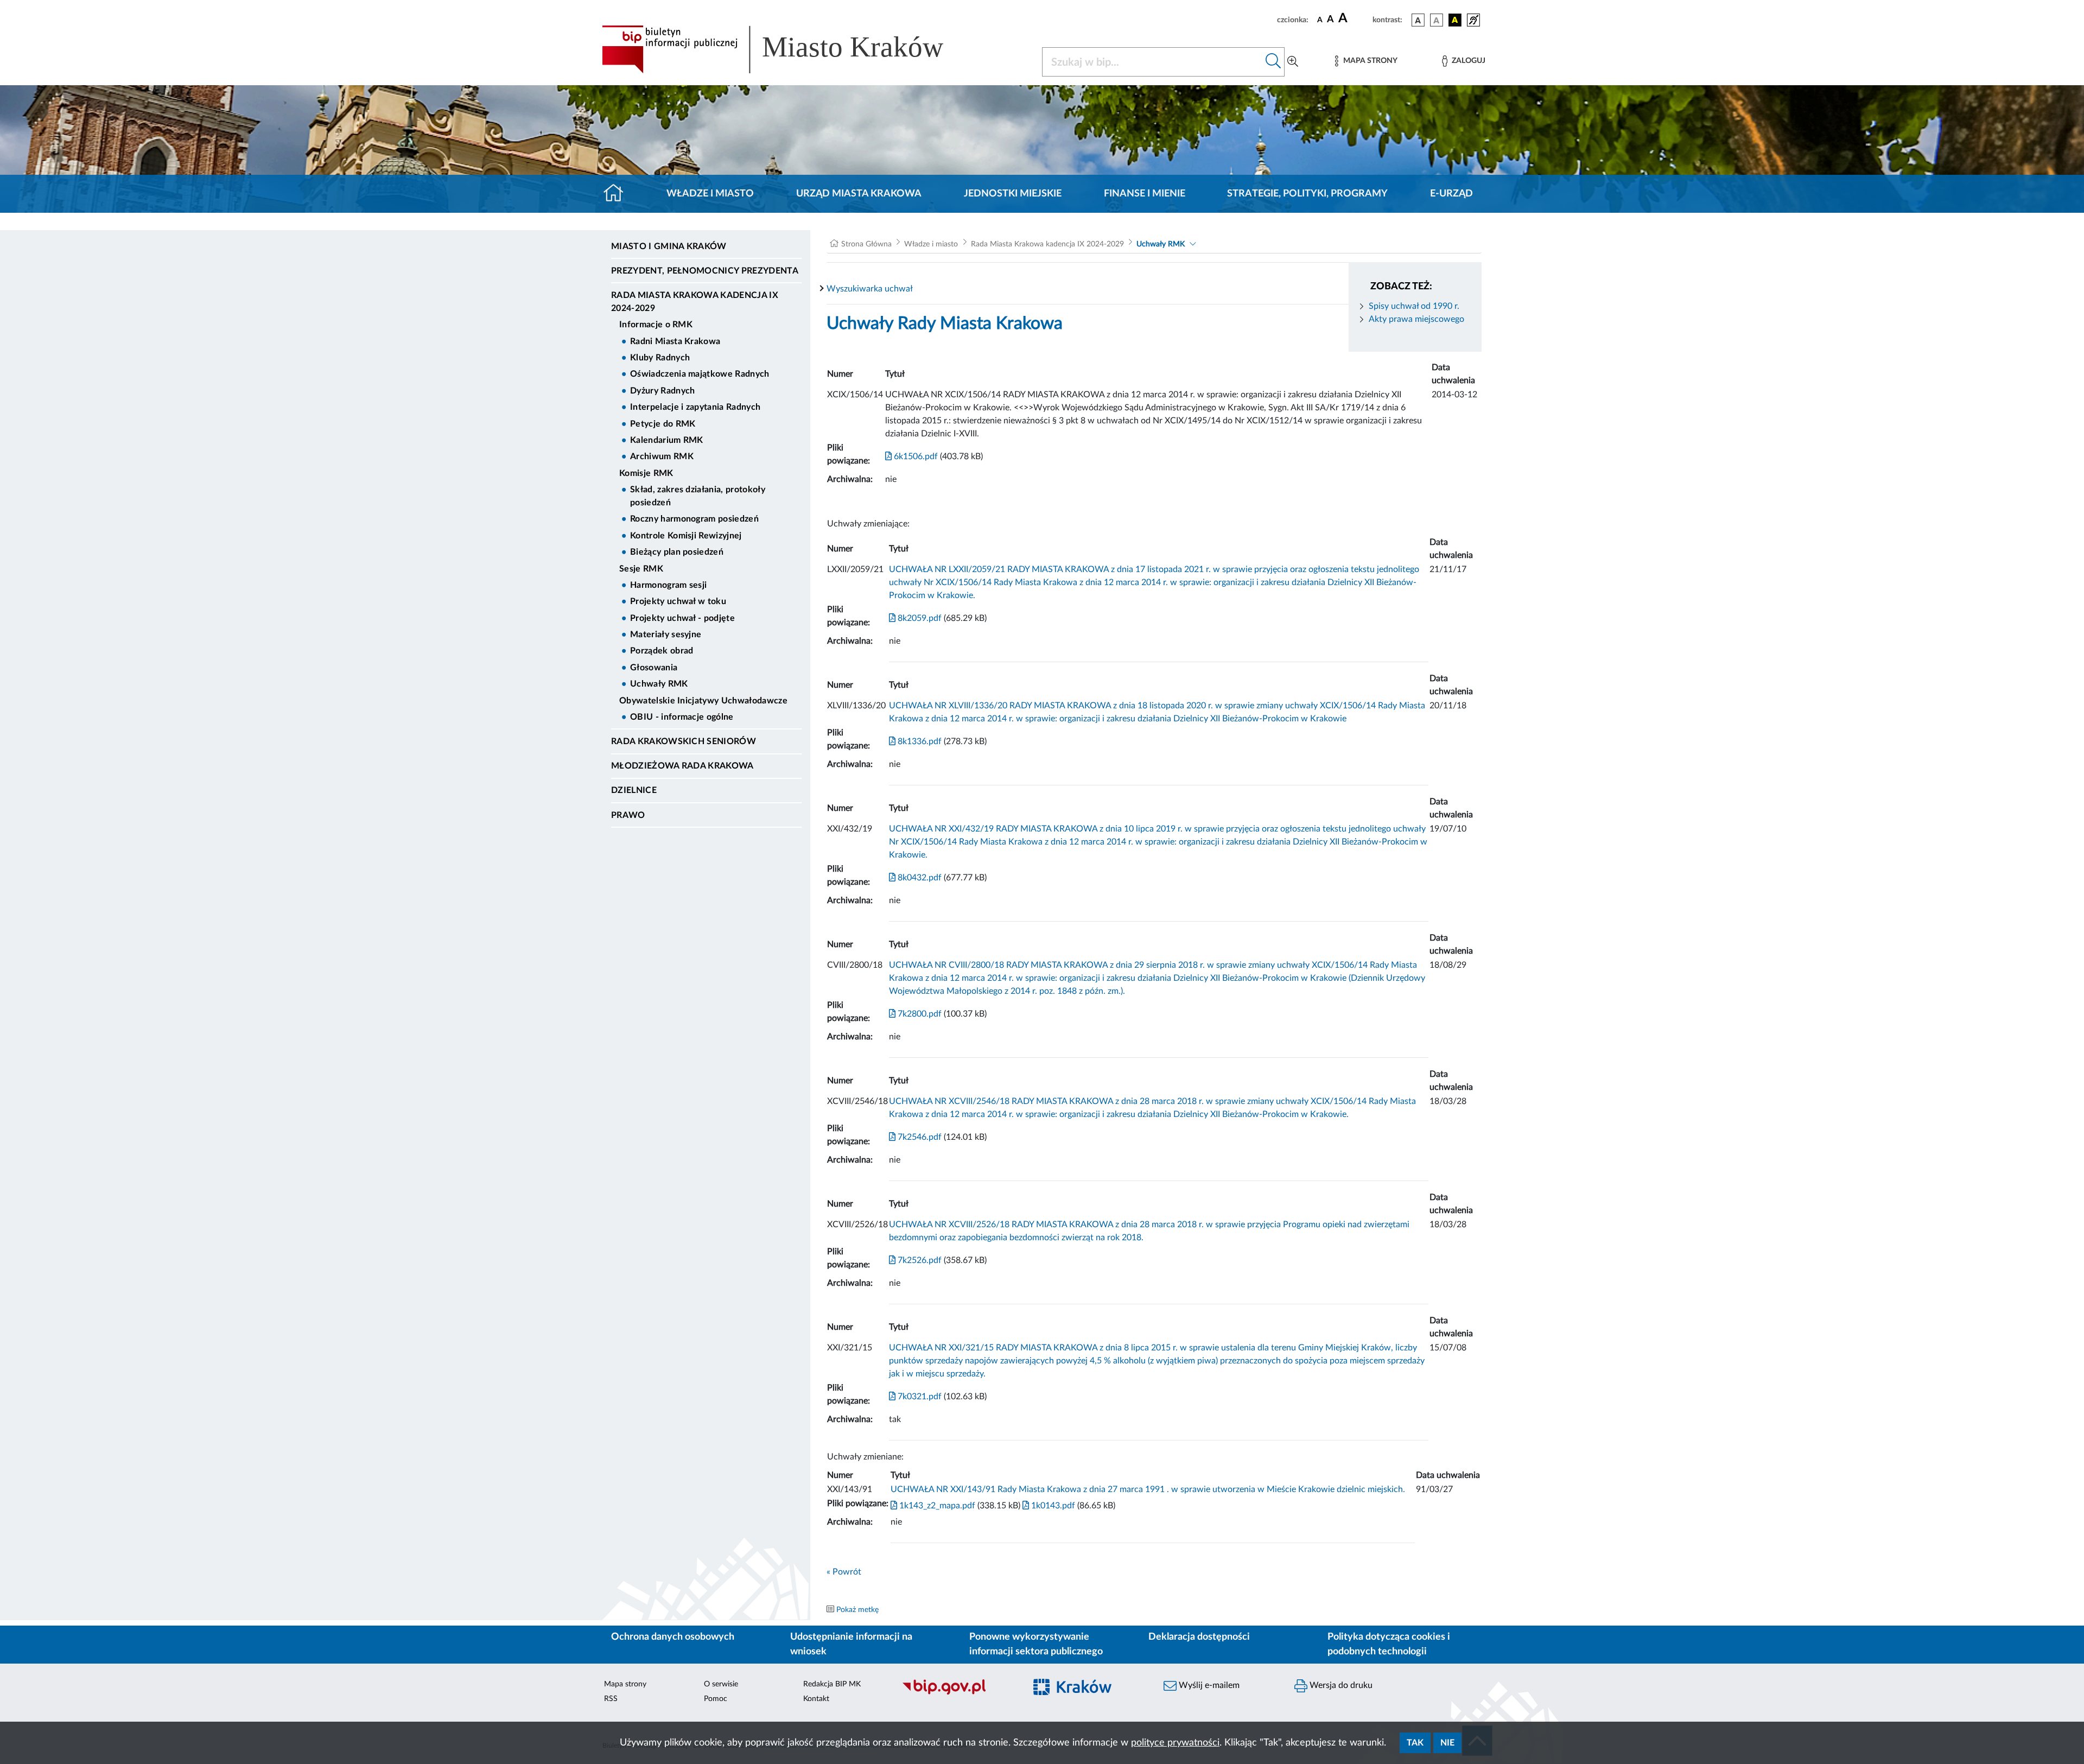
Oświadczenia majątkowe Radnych (700, 374)
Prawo (628, 815)
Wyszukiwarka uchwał (870, 289)
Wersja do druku (1340, 1685)
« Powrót (844, 1572)
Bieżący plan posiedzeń (677, 552)
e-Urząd (1451, 194)
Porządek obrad (662, 651)
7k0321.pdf (919, 1397)
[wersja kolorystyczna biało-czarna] (1437, 20)
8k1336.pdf (919, 741)
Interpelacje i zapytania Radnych (695, 407)
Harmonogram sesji (668, 585)
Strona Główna (866, 244)
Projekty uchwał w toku (678, 601)
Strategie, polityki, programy (1307, 194)
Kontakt (816, 1699)
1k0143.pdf (1052, 1506)
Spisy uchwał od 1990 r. (1414, 306)
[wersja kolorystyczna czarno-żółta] (1455, 20)
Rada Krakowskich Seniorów (684, 741)
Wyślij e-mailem (1208, 1685)
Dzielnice (634, 790)
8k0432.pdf (919, 878)
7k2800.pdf (919, 1014)
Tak (1415, 1743)
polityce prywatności (1175, 1743)
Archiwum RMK (662, 456)
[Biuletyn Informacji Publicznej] (958, 1693)
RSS (611, 1699)
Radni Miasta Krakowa (675, 341)
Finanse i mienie (1145, 194)
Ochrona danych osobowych (673, 1637)
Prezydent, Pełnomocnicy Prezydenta (705, 271)
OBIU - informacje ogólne (682, 717)
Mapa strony (625, 1684)
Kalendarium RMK (667, 440)
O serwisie (721, 1684)
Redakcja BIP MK (832, 1684)
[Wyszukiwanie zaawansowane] (1293, 62)
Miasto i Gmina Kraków (669, 246)
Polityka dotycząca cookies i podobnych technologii (1389, 1644)
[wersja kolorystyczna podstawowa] (1418, 20)
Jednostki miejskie (1013, 194)
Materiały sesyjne (666, 634)
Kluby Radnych (660, 358)
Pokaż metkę (857, 1610)
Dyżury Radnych (662, 391)
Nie (1447, 1743)
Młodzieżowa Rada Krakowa (682, 766)
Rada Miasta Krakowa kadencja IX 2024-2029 (695, 302)
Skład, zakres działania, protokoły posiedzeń (698, 496)
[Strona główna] (618, 194)
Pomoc (716, 1699)
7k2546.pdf (919, 1137)
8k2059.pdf (919, 618)
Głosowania (654, 668)
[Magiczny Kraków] (1089, 1694)
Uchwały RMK (659, 684)
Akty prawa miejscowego (1416, 319)
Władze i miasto (710, 194)
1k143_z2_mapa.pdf (936, 1506)
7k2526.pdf (919, 1260)
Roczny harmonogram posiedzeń (694, 519)
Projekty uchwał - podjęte (682, 618)
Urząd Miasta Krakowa (859, 194)
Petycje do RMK (663, 424)
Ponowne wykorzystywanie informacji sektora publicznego (1036, 1644)
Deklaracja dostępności (1199, 1637)
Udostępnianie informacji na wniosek (851, 1644)
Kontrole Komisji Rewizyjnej (686, 536)
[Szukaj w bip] (1273, 62)
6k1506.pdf (915, 456)
